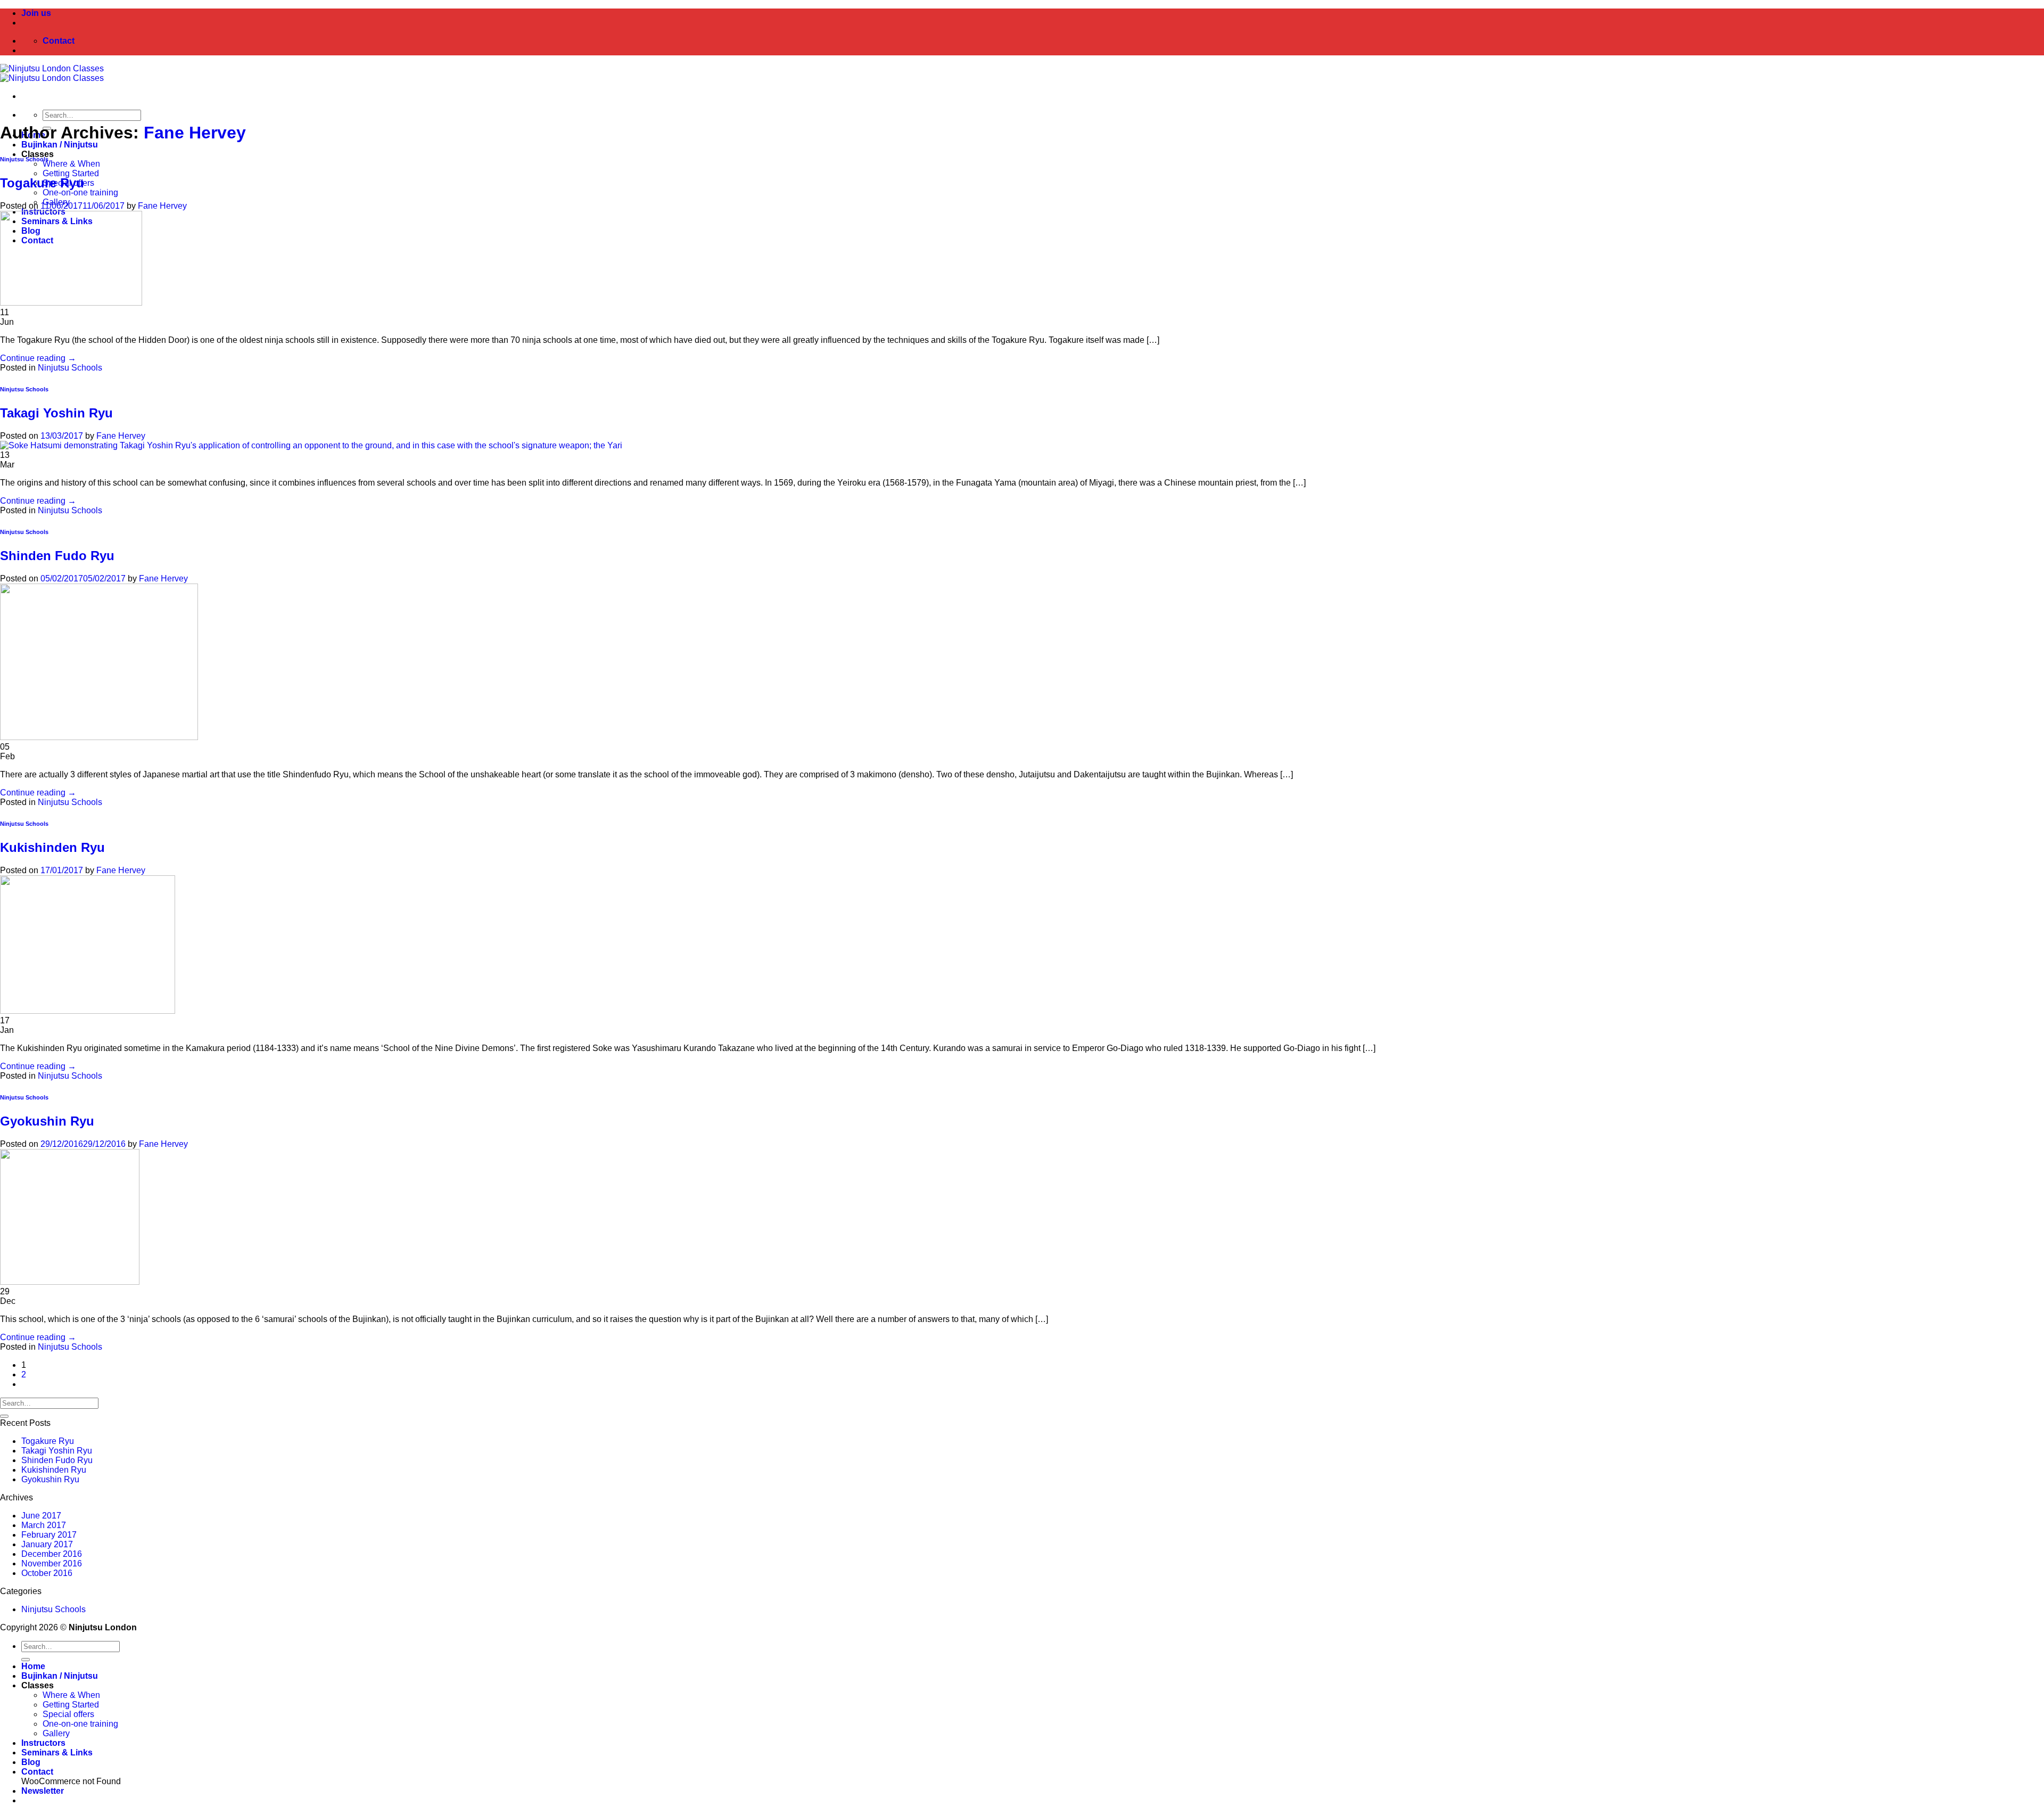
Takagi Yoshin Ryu (56, 413)
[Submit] (4, 1416)
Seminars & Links (57, 1753)
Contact (37, 1772)
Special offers (68, 1714)
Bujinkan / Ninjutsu (60, 145)
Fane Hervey (195, 133)
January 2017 (47, 1544)
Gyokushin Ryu (47, 1121)
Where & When (71, 164)
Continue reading (38, 358)
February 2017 (49, 1535)
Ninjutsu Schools (24, 159)
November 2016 (52, 1563)
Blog (31, 1762)
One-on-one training (80, 192)
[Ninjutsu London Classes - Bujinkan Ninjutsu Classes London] (52, 73)
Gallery (56, 1733)
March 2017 (44, 1525)
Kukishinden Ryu (52, 847)
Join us (36, 13)
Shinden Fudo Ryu (57, 556)
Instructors (43, 1743)
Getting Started (71, 173)
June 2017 (41, 1516)
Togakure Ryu (42, 183)
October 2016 (47, 1573)
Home (33, 1666)
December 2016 (52, 1554)
